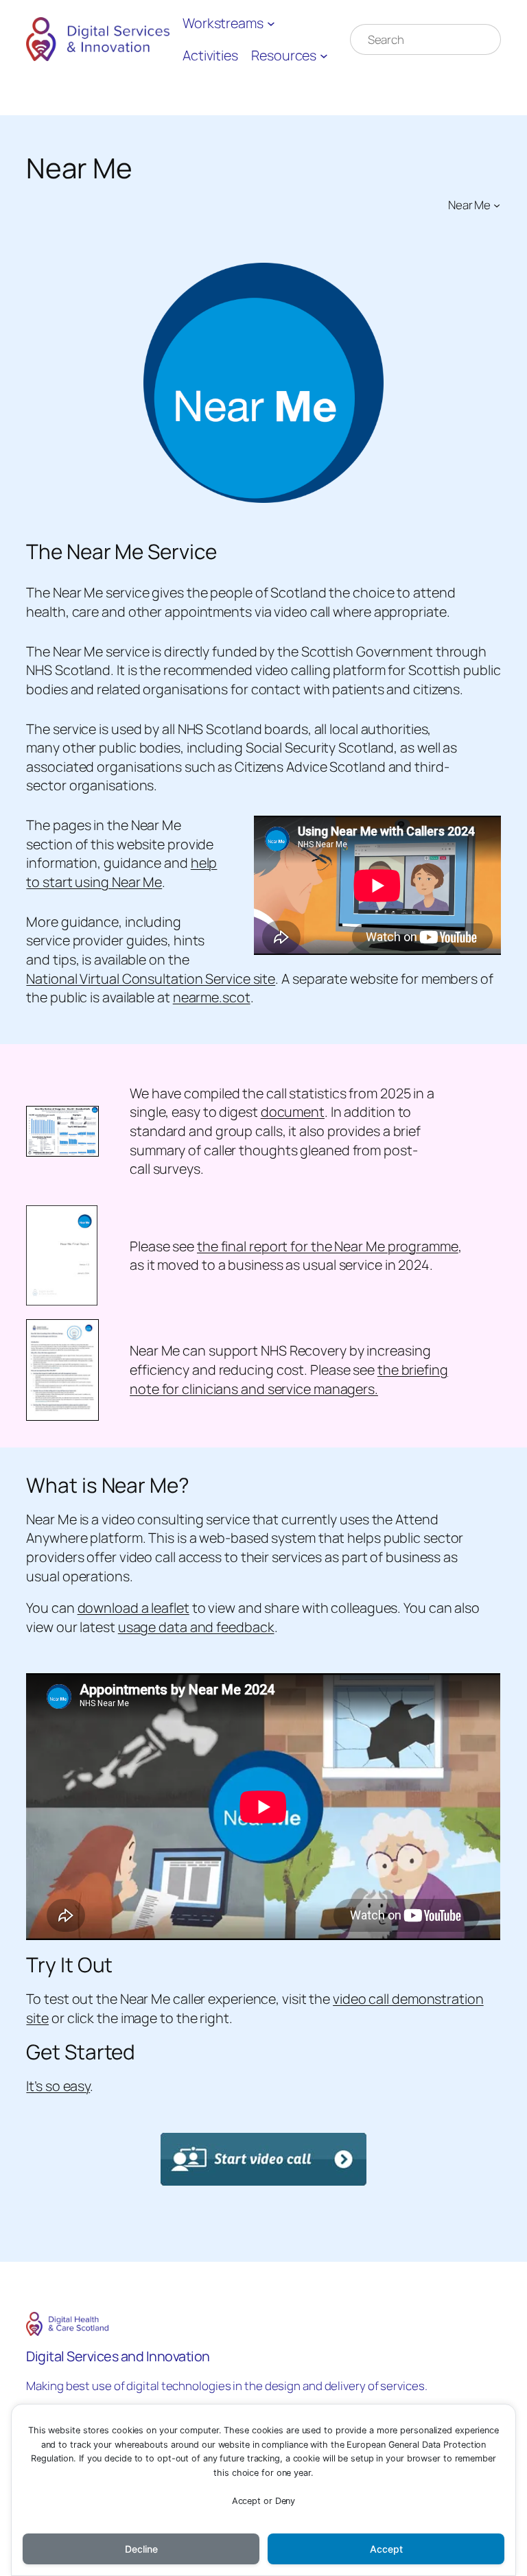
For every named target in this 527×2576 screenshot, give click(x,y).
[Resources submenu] (324, 56)
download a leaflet (133, 1608)
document (293, 1112)
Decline (141, 2549)
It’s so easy (58, 2086)
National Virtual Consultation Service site (151, 979)
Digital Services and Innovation (118, 2356)
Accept (386, 2549)
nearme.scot (212, 997)
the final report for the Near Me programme (328, 1246)
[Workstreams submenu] (271, 23)
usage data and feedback (196, 1627)
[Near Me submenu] (497, 204)
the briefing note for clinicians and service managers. (289, 1379)
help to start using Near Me (121, 872)
